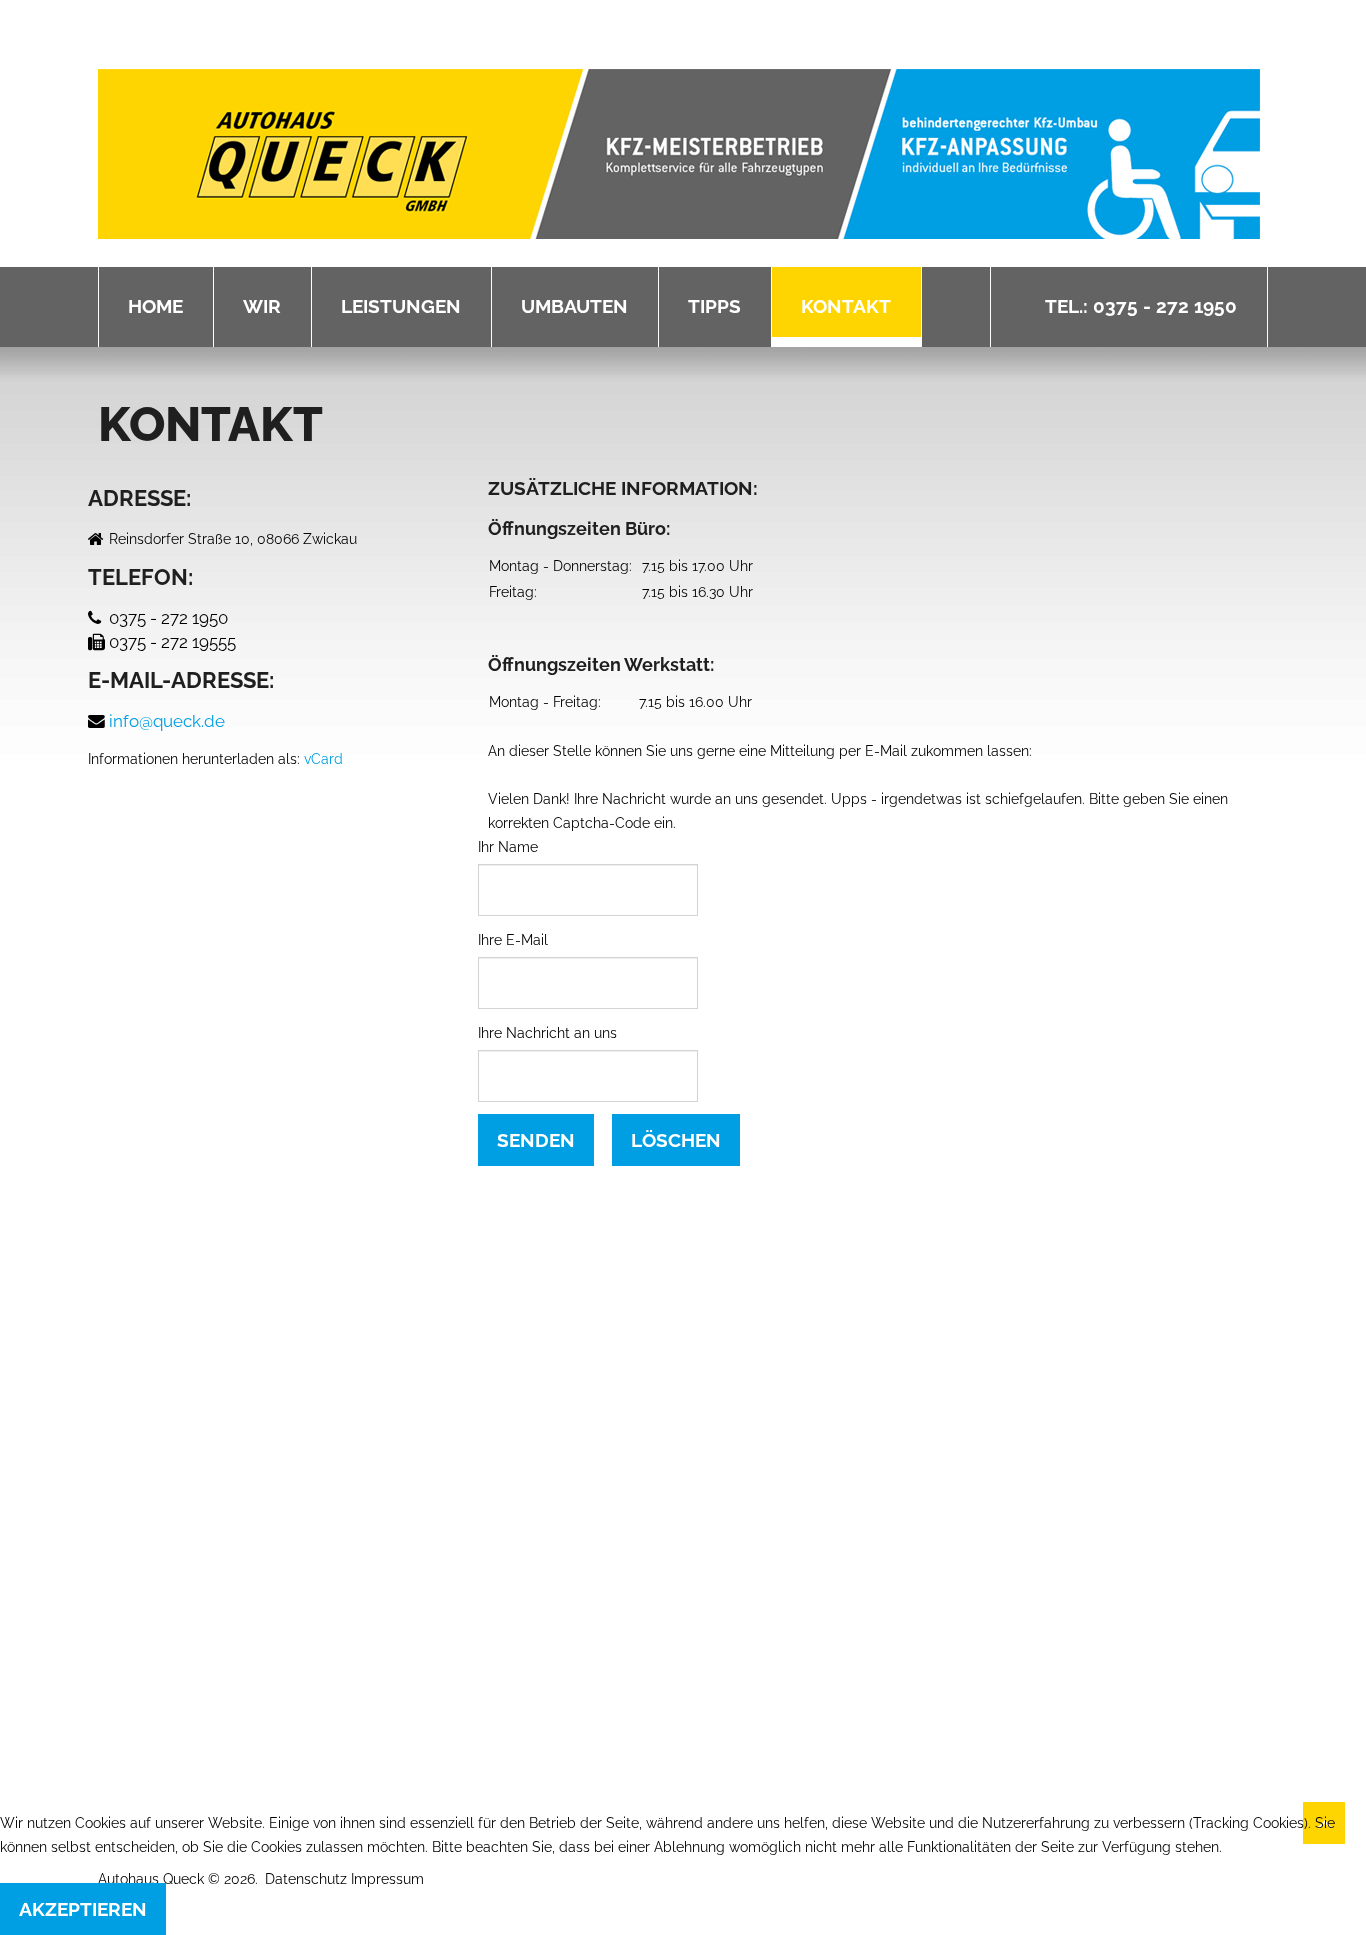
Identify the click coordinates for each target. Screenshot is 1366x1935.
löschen (676, 1140)
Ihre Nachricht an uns (547, 1033)
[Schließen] (802, 1258)
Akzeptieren (83, 1909)
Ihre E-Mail (513, 940)
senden (536, 1140)
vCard (323, 759)
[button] (683, 1446)
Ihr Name (508, 847)
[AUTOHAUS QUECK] (679, 154)
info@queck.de (167, 721)
